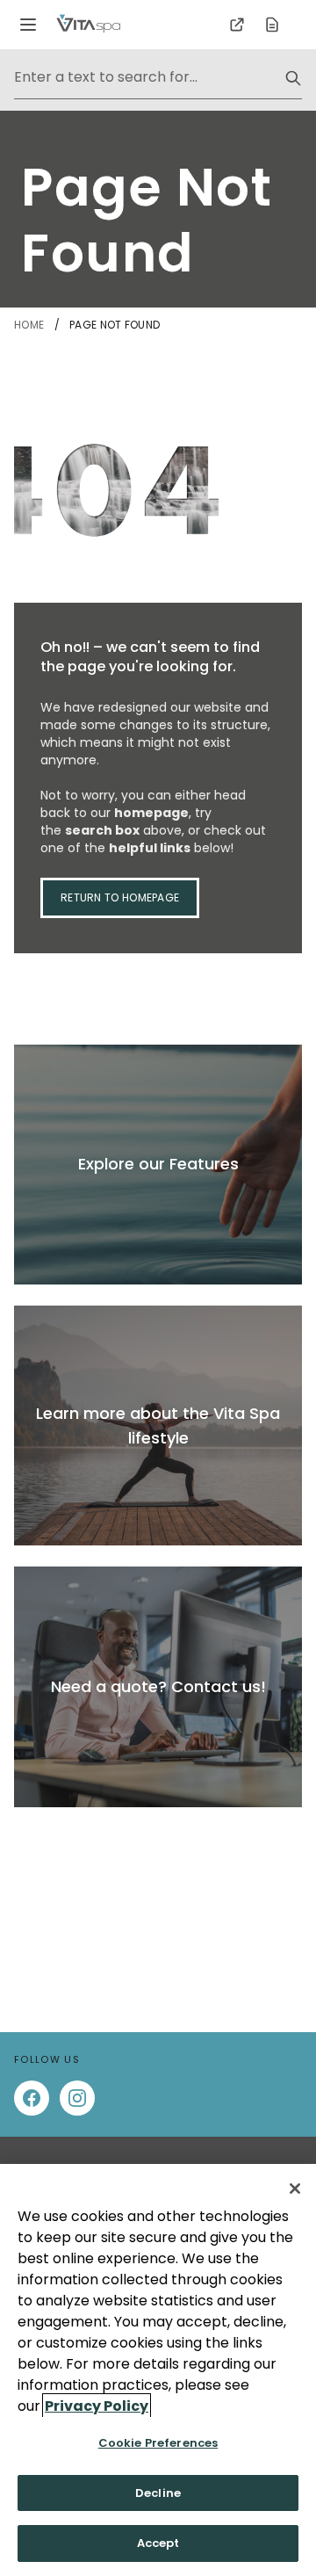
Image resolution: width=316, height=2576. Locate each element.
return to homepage (120, 897)
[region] (158, 2370)
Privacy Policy (97, 2406)
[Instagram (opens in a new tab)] (77, 2098)
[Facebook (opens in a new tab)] (32, 2098)
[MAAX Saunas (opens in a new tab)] (237, 25)
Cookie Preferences (158, 2443)
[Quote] (272, 25)
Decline (158, 2493)
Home (31, 325)
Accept (158, 2543)
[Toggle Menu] (28, 25)
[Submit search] (293, 78)
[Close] (295, 2189)
